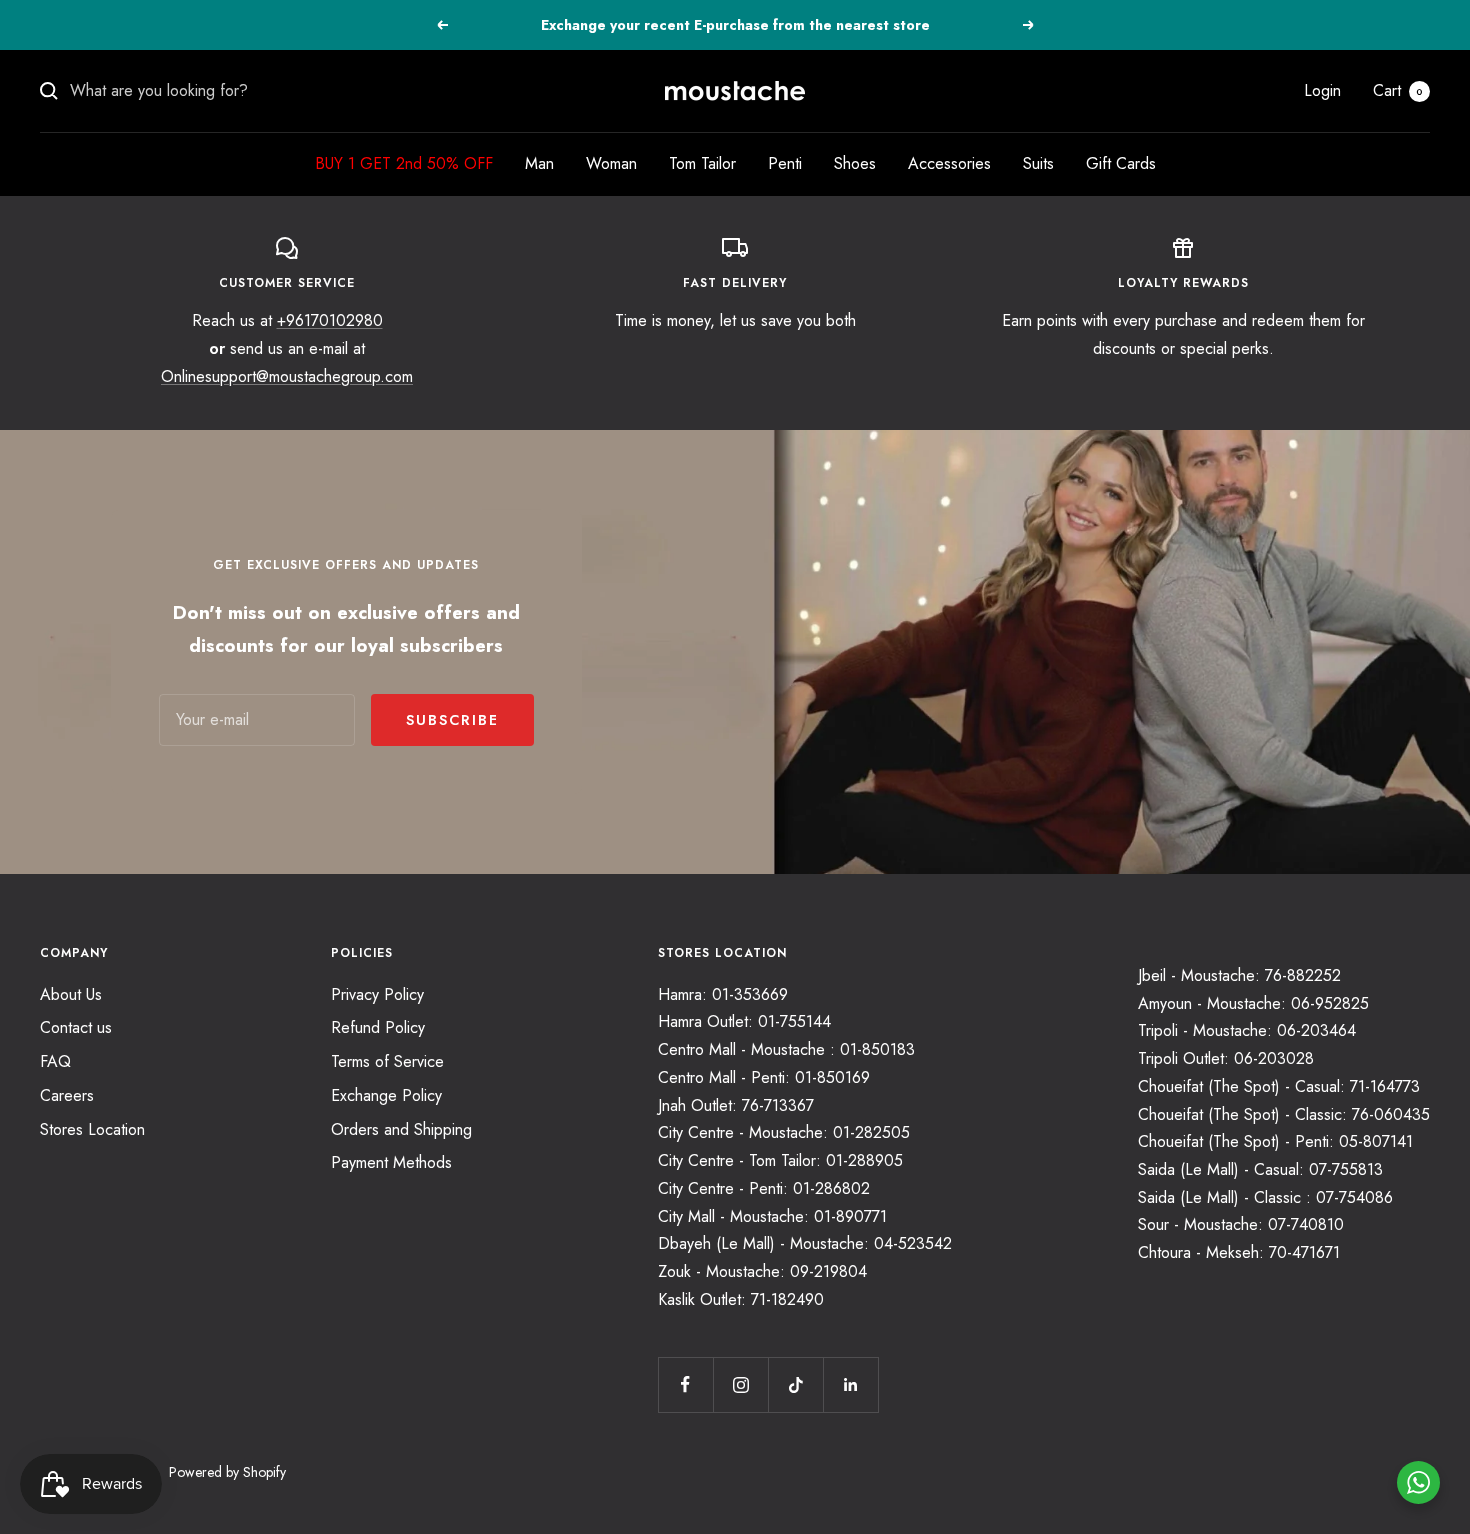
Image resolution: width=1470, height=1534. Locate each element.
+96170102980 (330, 320)
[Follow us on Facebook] (685, 1384)
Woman (611, 163)
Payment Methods (391, 1162)
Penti (785, 163)
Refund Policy (378, 1027)
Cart (1398, 90)
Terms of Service (387, 1061)
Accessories (949, 163)
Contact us (76, 1027)
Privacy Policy (377, 994)
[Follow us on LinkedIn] (850, 1384)
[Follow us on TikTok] (795, 1384)
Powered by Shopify (227, 1472)
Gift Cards (1121, 163)
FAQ (55, 1061)
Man (539, 163)
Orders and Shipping (401, 1129)
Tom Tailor (702, 163)
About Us (71, 994)
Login (1322, 90)
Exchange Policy (386, 1095)
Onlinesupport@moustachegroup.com (287, 376)
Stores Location (92, 1129)
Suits (1038, 163)
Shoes (855, 163)
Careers (67, 1095)
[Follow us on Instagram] (740, 1384)
